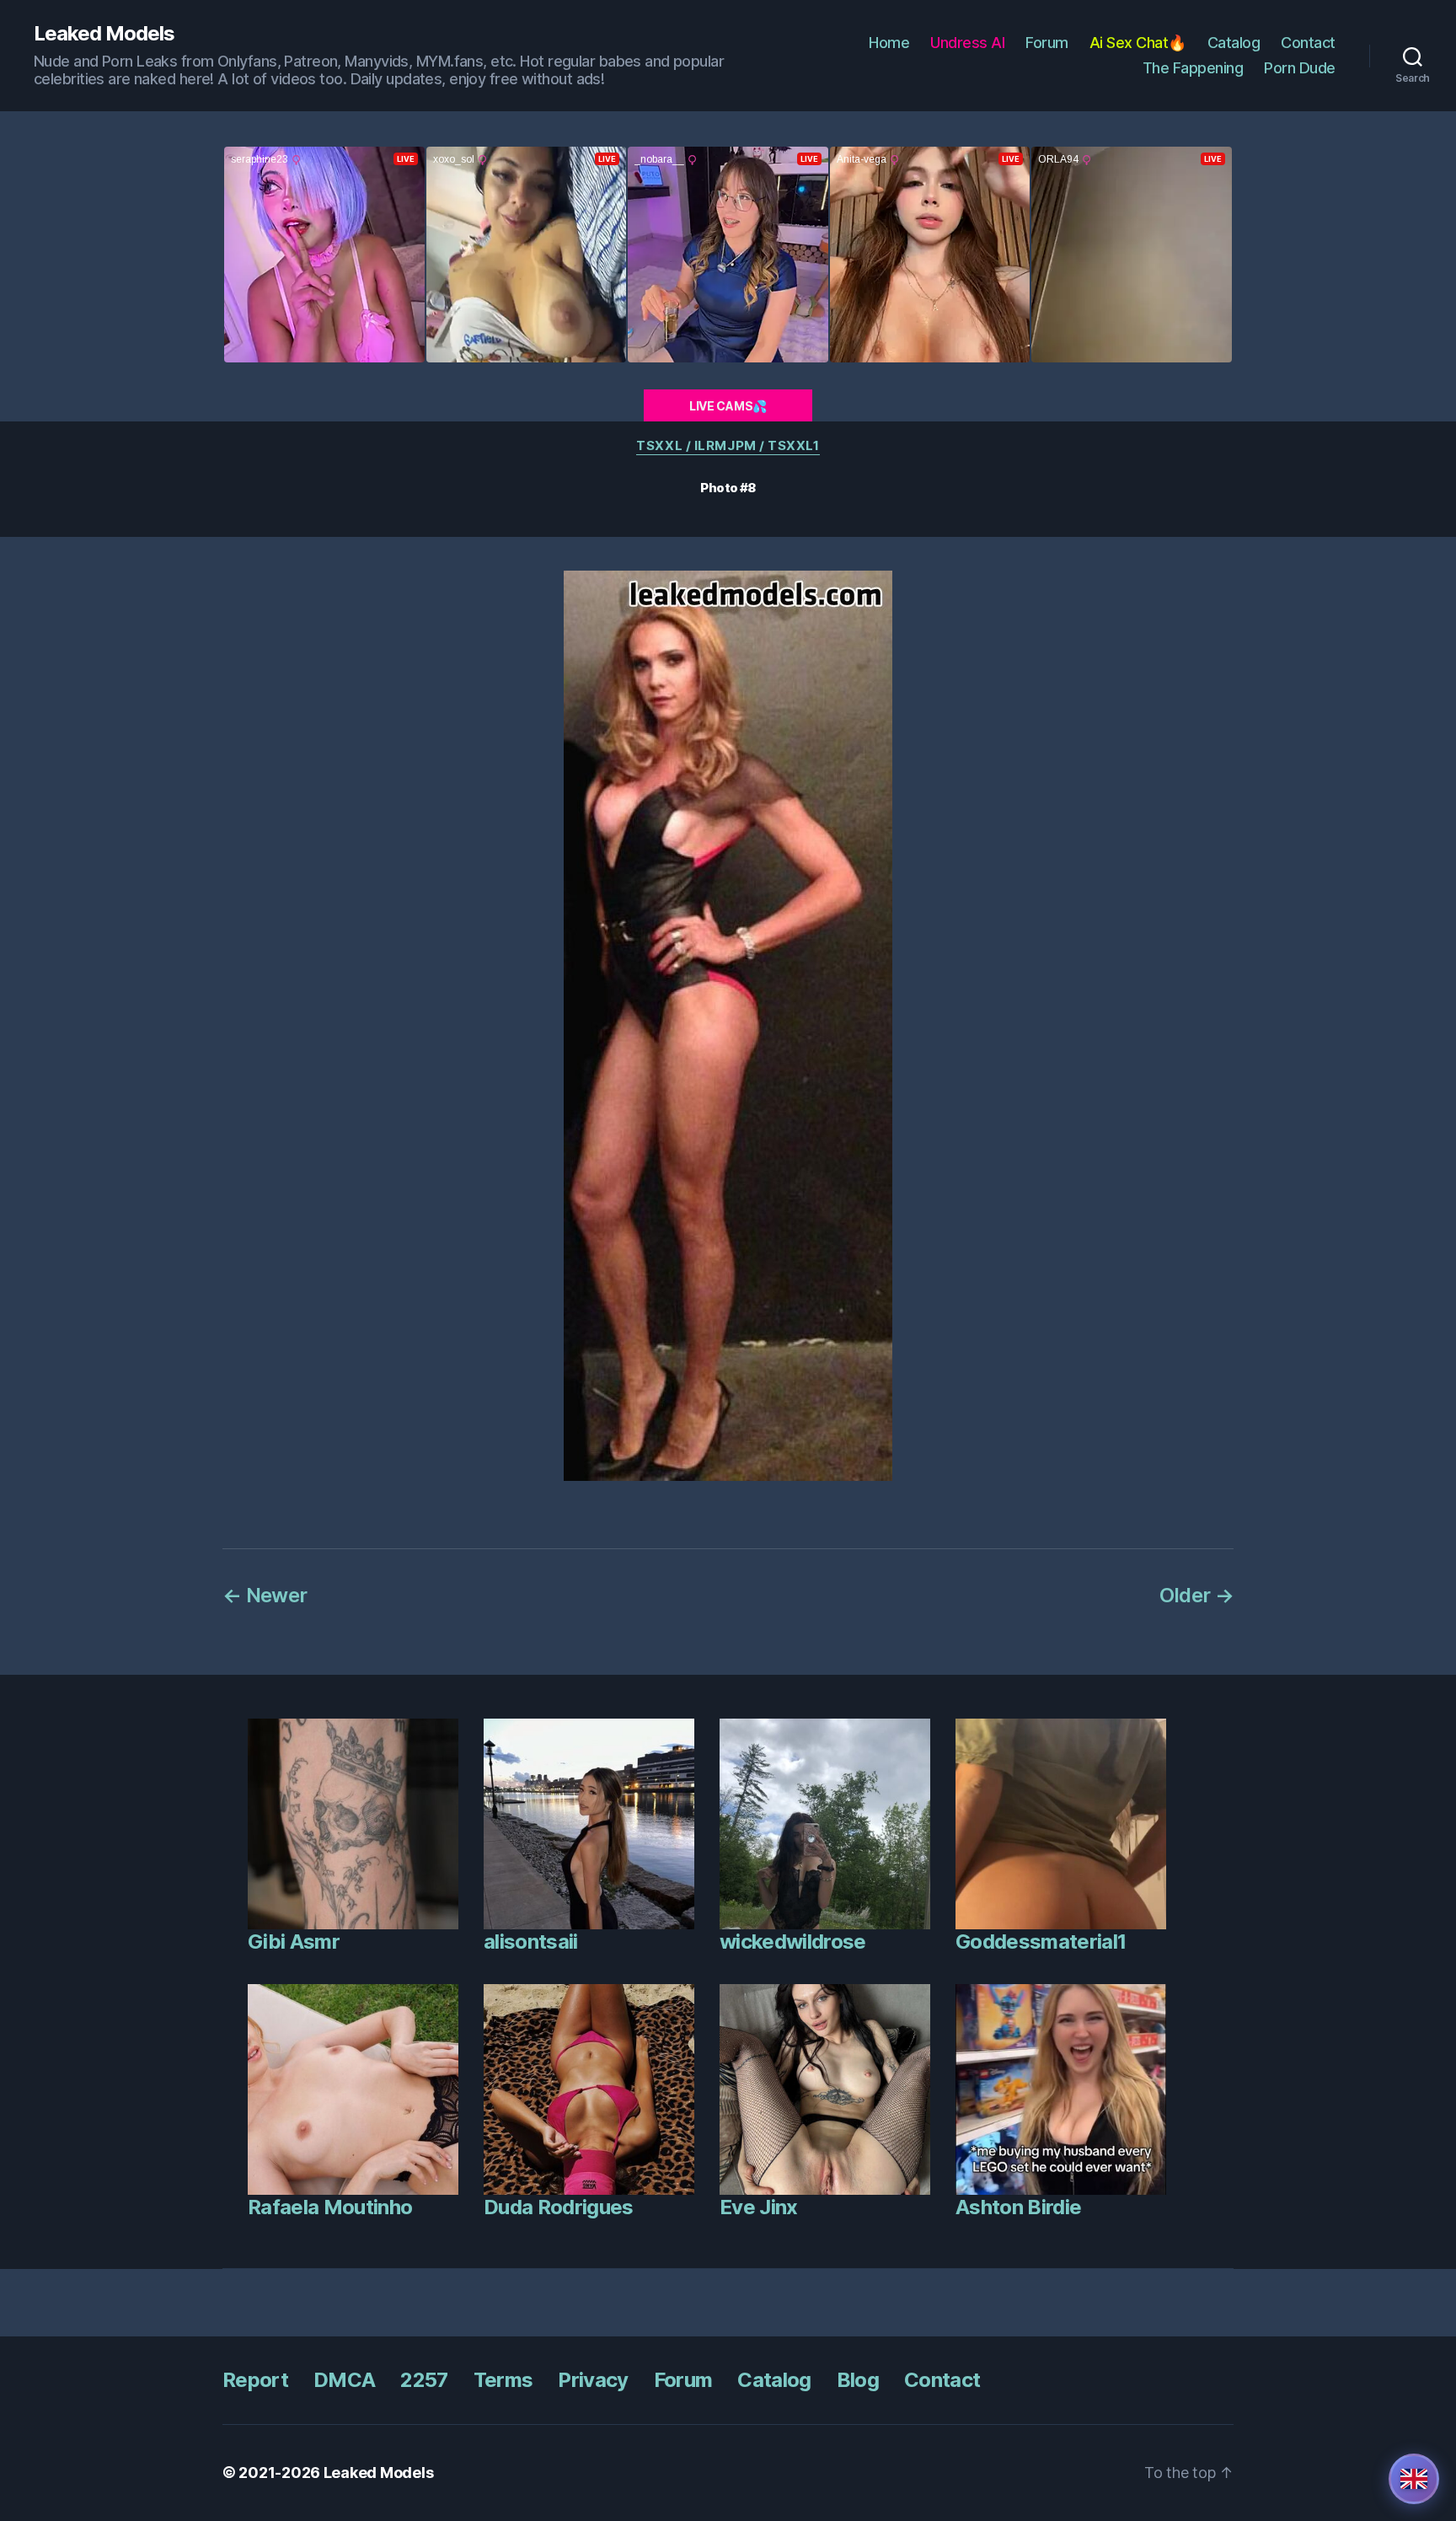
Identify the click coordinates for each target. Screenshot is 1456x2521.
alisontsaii (531, 1942)
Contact (1308, 43)
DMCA (344, 2380)
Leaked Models (104, 34)
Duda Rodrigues (559, 2207)
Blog (858, 2380)
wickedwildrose (793, 1942)
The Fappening (1193, 68)
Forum (1047, 43)
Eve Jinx (759, 2207)
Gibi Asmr (294, 1942)
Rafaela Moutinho (330, 2207)
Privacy (593, 2380)
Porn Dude (1300, 68)
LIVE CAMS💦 (728, 406)
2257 (424, 2380)
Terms (503, 2380)
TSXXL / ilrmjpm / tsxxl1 (728, 446)
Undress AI (967, 43)
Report (255, 2380)
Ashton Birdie (1018, 2207)
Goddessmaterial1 (1041, 1942)
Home (889, 43)
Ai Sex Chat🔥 (1138, 43)
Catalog (1234, 43)
